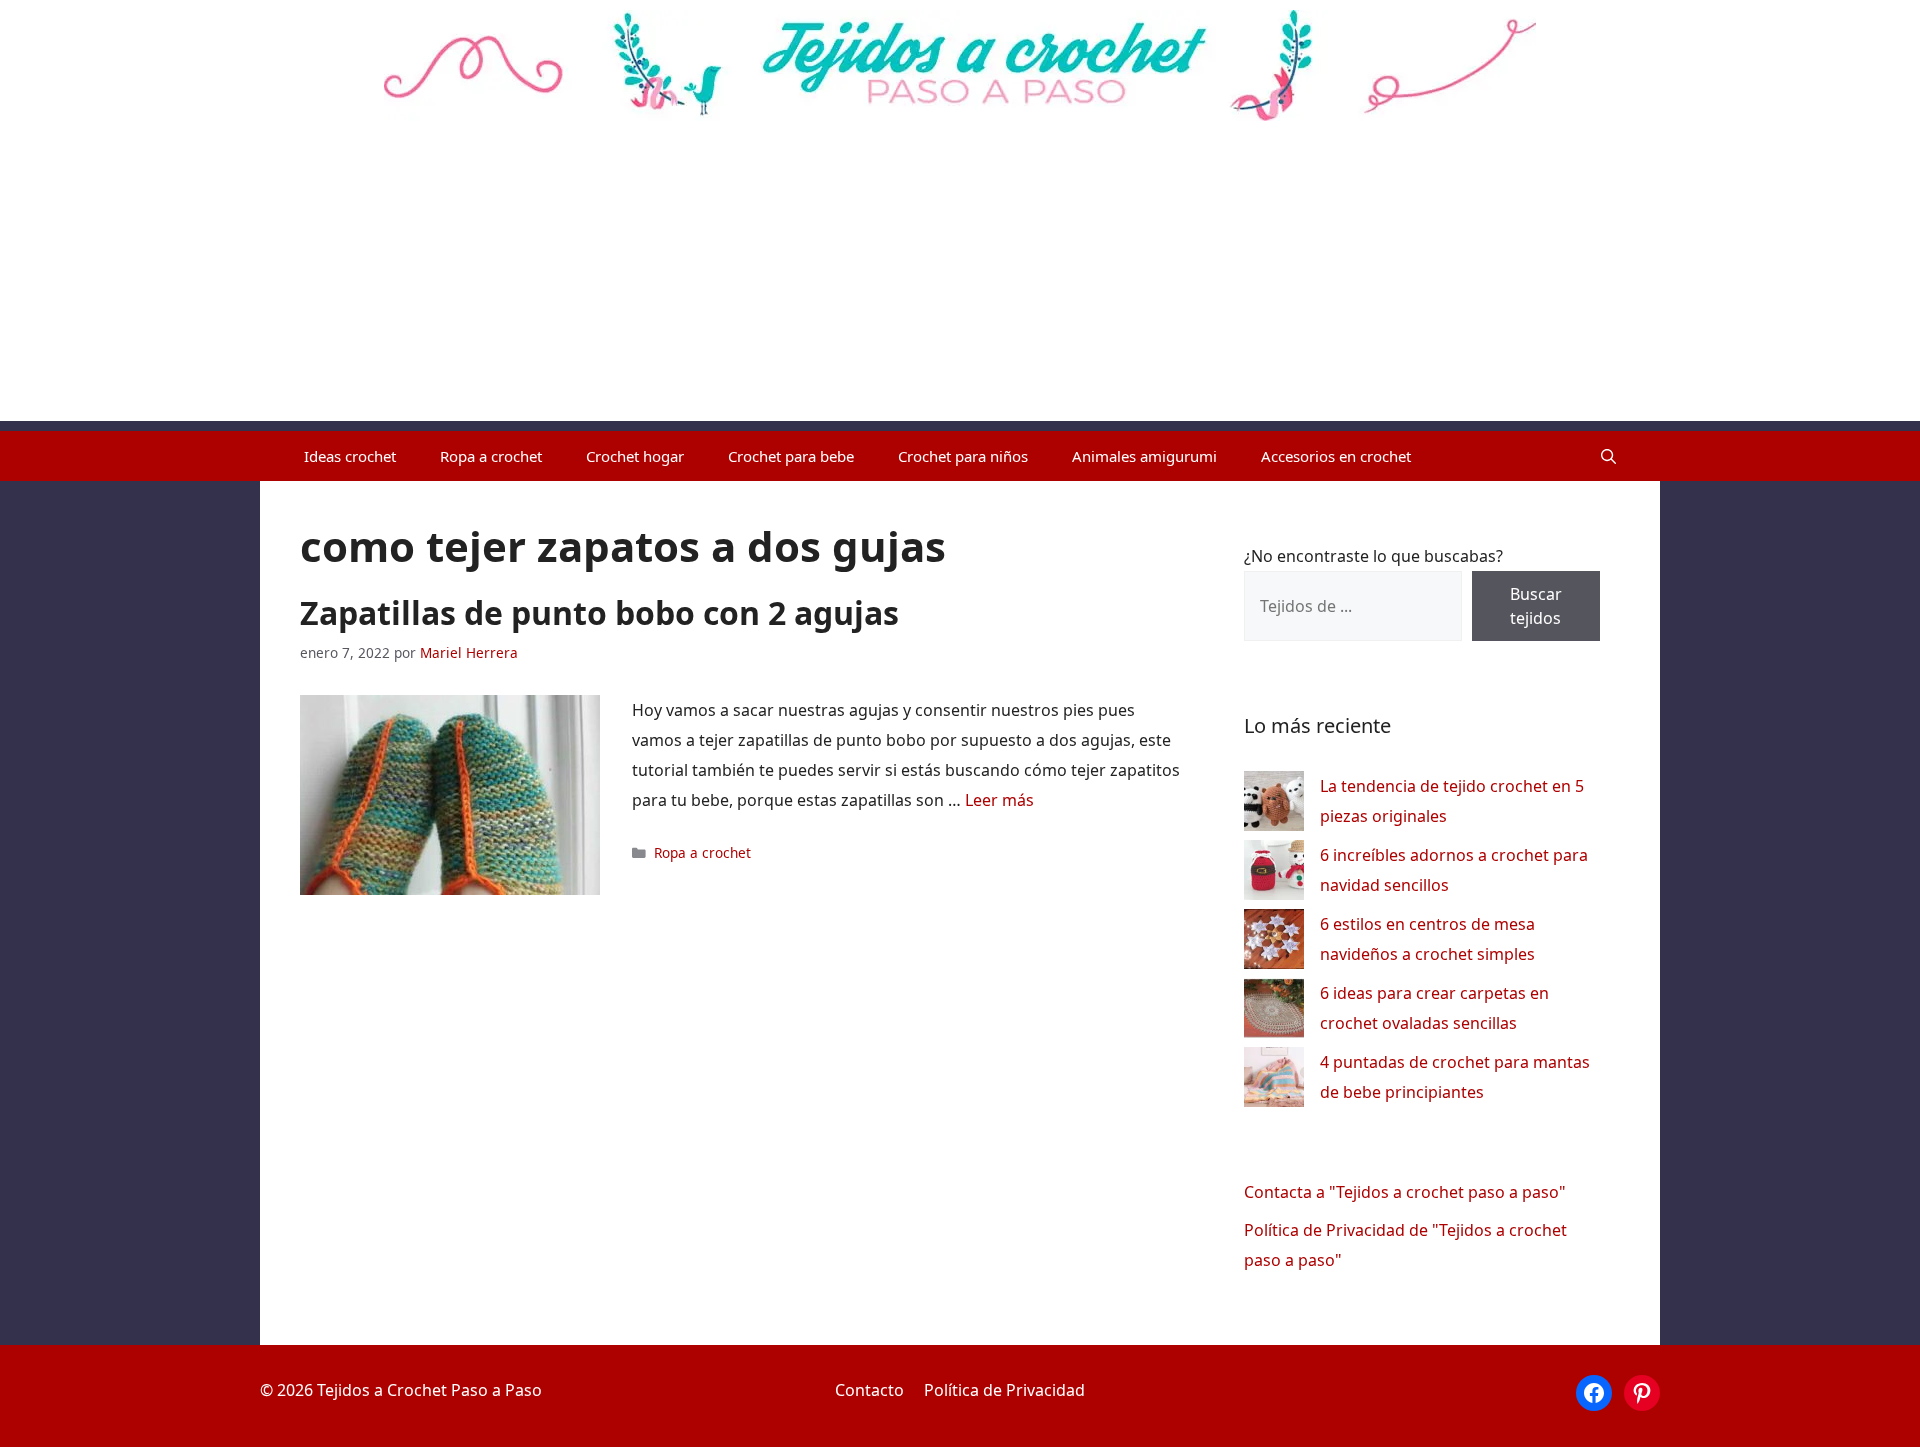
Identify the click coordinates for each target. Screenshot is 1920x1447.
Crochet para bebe (791, 456)
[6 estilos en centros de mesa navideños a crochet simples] (1274, 943)
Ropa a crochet (491, 456)
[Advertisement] (960, 281)
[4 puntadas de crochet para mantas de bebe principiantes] (1274, 1081)
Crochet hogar (635, 456)
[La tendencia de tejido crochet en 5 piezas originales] (1274, 805)
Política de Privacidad (1004, 1390)
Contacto (869, 1390)
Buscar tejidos (1536, 606)
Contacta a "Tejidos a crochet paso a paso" (1405, 1192)
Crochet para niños (963, 456)
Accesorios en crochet (1336, 456)
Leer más (999, 800)
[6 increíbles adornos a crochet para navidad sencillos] (1274, 874)
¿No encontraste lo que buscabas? (1373, 556)
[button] (1608, 456)
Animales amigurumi (1144, 456)
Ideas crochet (350, 456)
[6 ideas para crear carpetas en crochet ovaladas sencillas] (1274, 1012)
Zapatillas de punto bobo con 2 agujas (599, 612)
